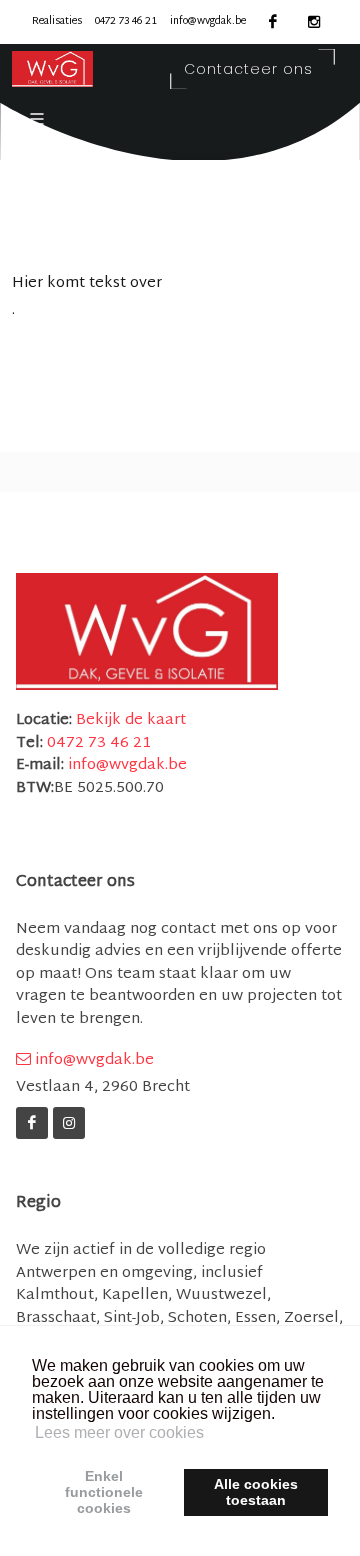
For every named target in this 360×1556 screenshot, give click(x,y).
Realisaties (57, 21)
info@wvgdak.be (208, 21)
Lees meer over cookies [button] (119, 1432)
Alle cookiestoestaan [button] (256, 1492)
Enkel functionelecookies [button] (104, 1492)
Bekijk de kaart (129, 720)
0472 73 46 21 (126, 21)
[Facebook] (32, 1123)
